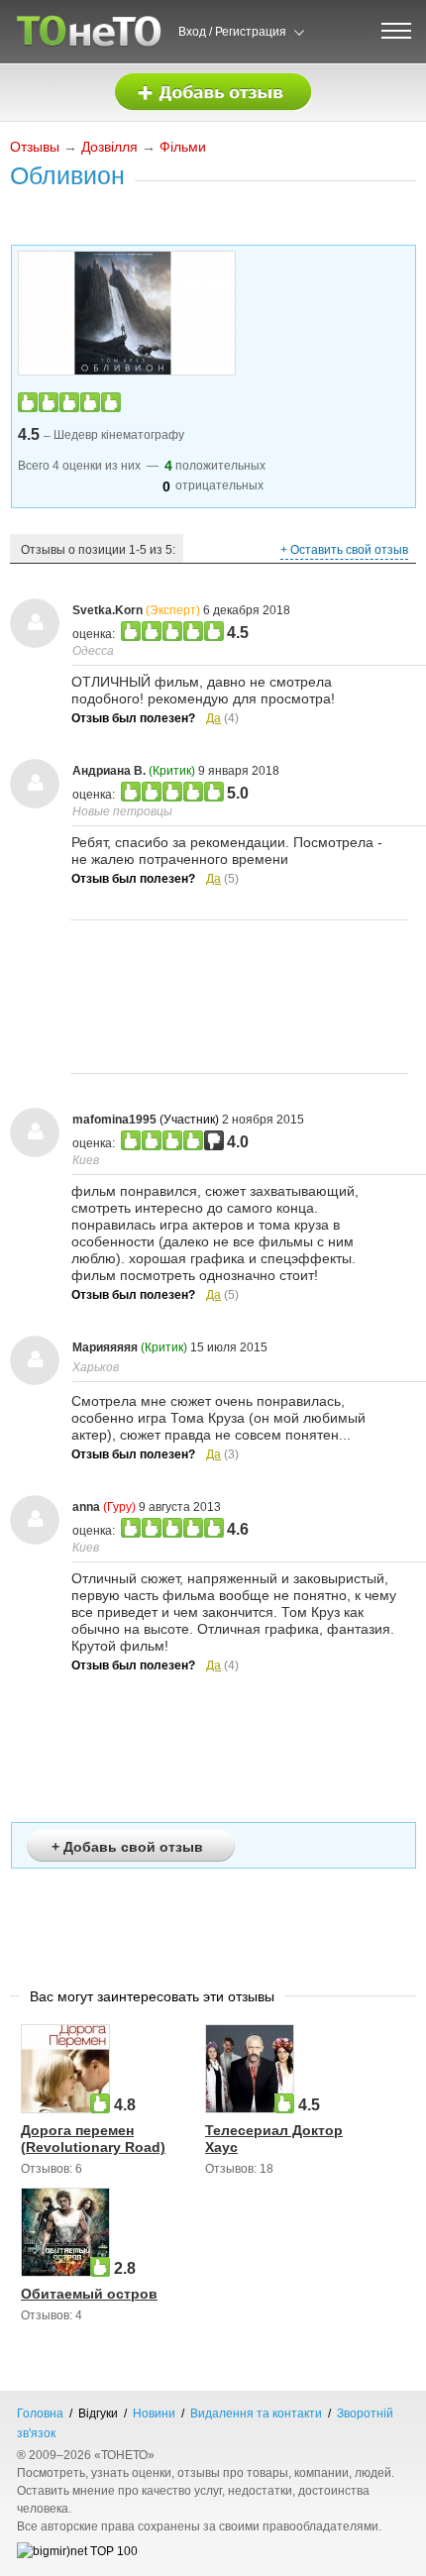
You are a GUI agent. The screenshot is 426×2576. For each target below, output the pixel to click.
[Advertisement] (239, 997)
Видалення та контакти (256, 2414)
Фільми (183, 147)
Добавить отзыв (213, 93)
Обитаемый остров (89, 2294)
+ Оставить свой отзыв (344, 550)
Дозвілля (109, 147)
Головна (40, 2414)
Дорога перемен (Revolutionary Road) (93, 2139)
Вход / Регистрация (232, 32)
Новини (154, 2414)
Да (213, 718)
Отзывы (35, 147)
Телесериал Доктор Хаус (274, 2139)
